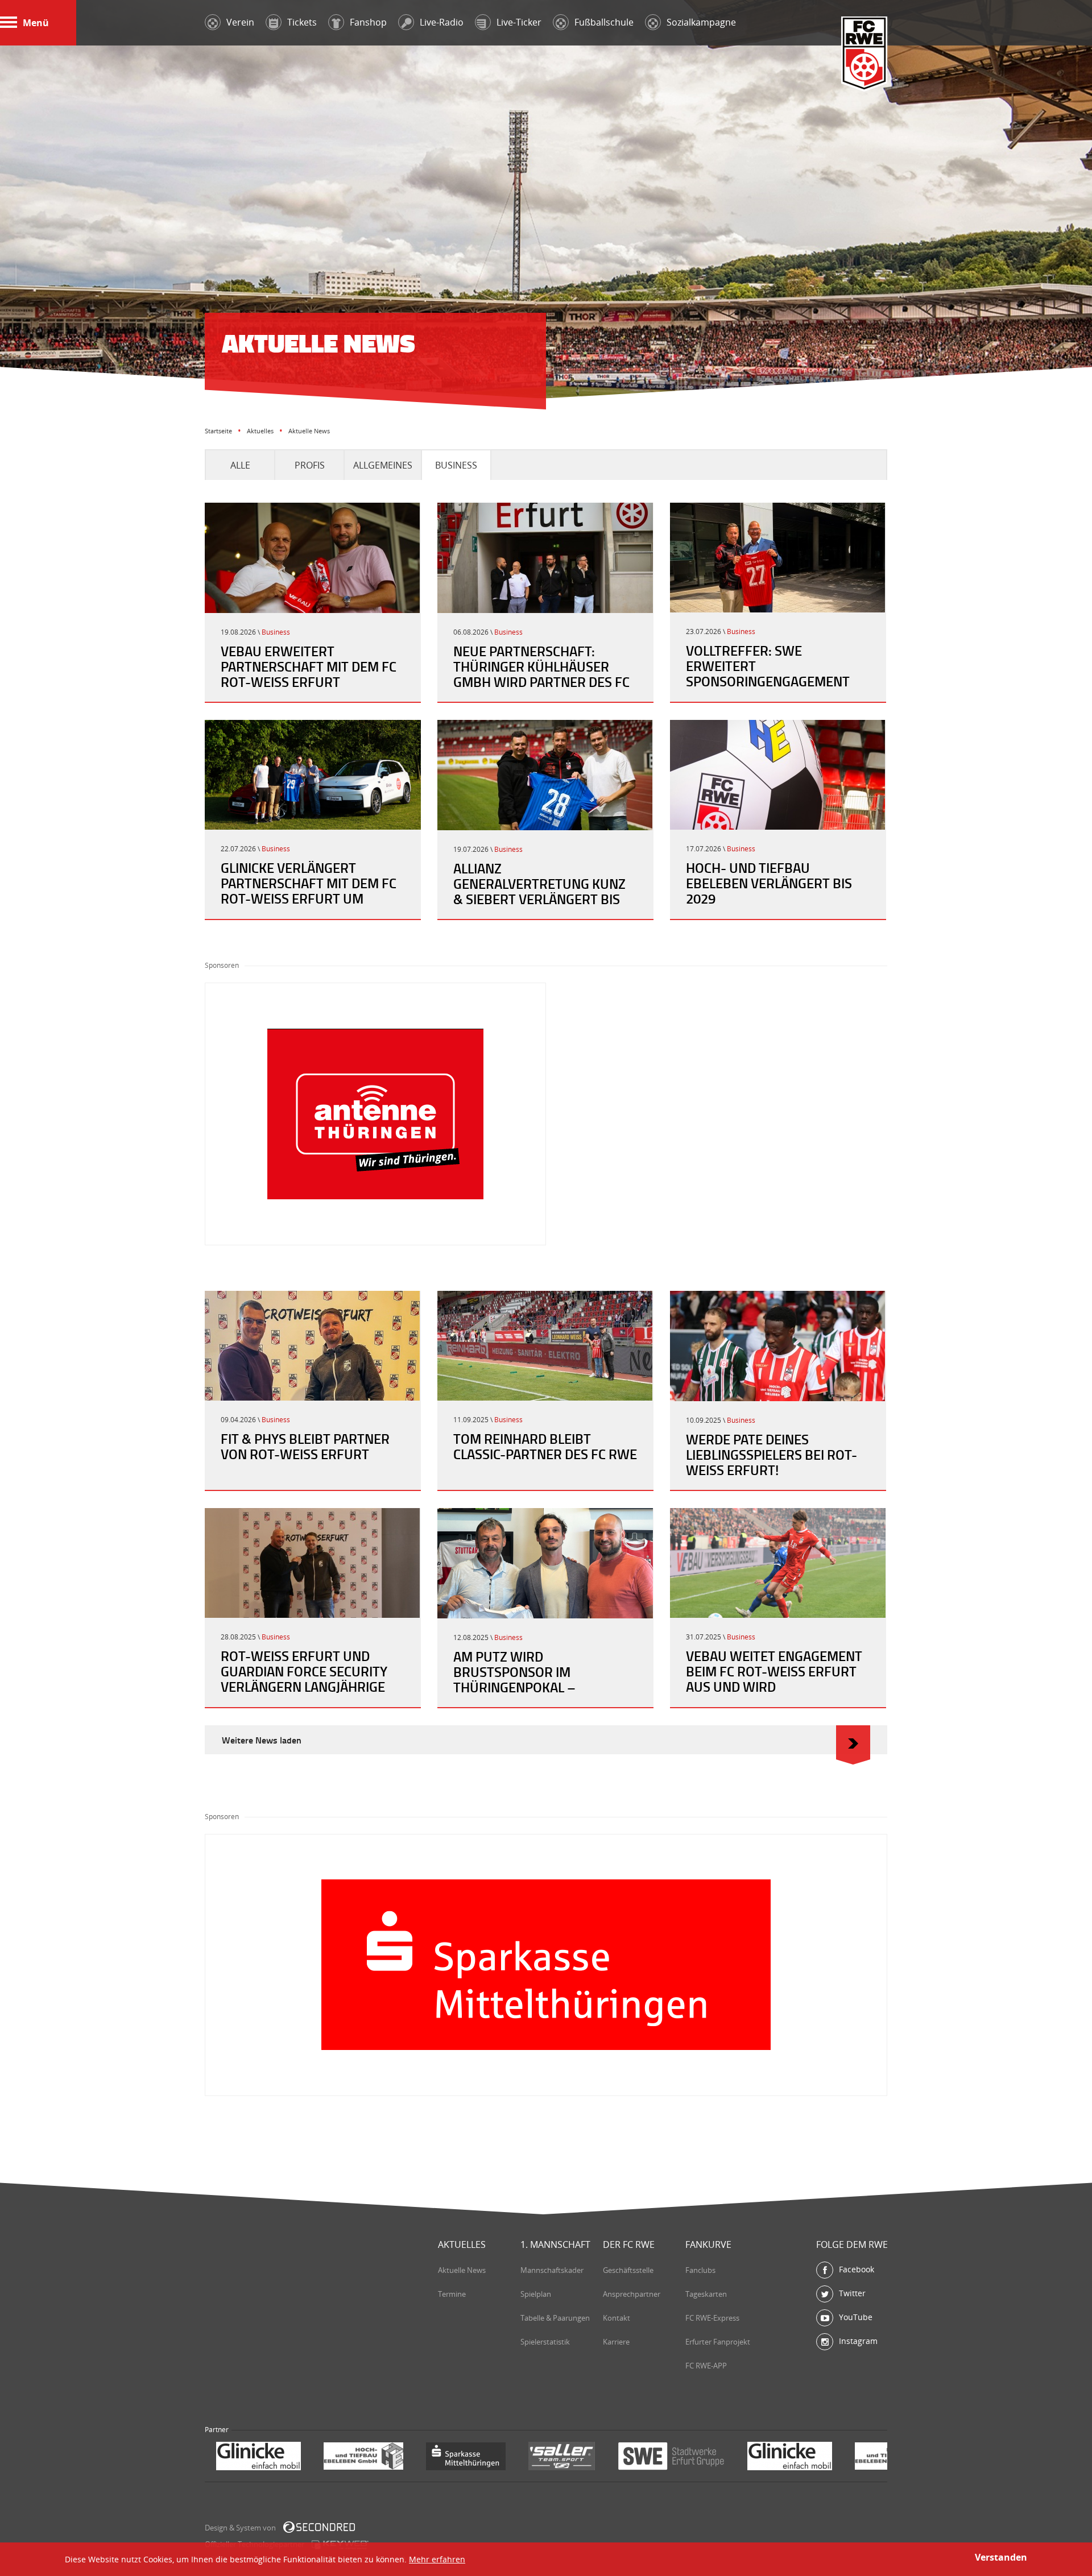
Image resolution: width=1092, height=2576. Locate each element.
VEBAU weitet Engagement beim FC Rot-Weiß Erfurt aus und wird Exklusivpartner (774, 1679)
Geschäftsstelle (628, 2270)
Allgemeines (383, 465)
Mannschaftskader (552, 2270)
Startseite (218, 431)
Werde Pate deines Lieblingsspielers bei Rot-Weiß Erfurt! (772, 1455)
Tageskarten (706, 2294)
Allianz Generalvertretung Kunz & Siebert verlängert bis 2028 (539, 891)
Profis (310, 465)
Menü (36, 23)
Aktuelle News (462, 2270)
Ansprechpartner (632, 2294)
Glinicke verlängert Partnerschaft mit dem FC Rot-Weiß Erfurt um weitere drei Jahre (309, 891)
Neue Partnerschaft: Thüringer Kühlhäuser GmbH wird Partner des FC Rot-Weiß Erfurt (541, 674)
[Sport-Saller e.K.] (454, 2457)
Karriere (616, 2342)
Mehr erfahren (437, 2559)
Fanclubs (700, 2270)
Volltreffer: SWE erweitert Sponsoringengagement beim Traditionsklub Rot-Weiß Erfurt (771, 681)
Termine (452, 2294)
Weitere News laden (262, 1740)
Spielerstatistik (545, 2342)
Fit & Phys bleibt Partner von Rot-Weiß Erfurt (305, 1446)
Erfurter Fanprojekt (718, 2342)
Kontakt (617, 2318)
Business (456, 465)
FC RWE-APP (706, 2366)
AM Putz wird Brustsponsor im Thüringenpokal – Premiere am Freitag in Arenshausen (530, 1687)
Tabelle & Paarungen (555, 2318)
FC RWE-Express (712, 2318)
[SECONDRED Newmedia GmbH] (319, 2527)
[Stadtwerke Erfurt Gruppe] (564, 2457)
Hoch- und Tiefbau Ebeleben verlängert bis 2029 (769, 883)
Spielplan (536, 2294)
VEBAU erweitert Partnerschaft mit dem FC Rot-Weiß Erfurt (309, 666)
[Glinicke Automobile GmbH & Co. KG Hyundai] (682, 2457)
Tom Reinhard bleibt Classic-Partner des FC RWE (545, 1446)
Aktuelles (260, 431)
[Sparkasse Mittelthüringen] (358, 2457)
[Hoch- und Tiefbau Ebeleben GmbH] (256, 2457)
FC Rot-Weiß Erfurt (864, 55)
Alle (240, 465)
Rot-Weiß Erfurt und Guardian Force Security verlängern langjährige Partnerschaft (304, 1679)
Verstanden (1001, 2557)
